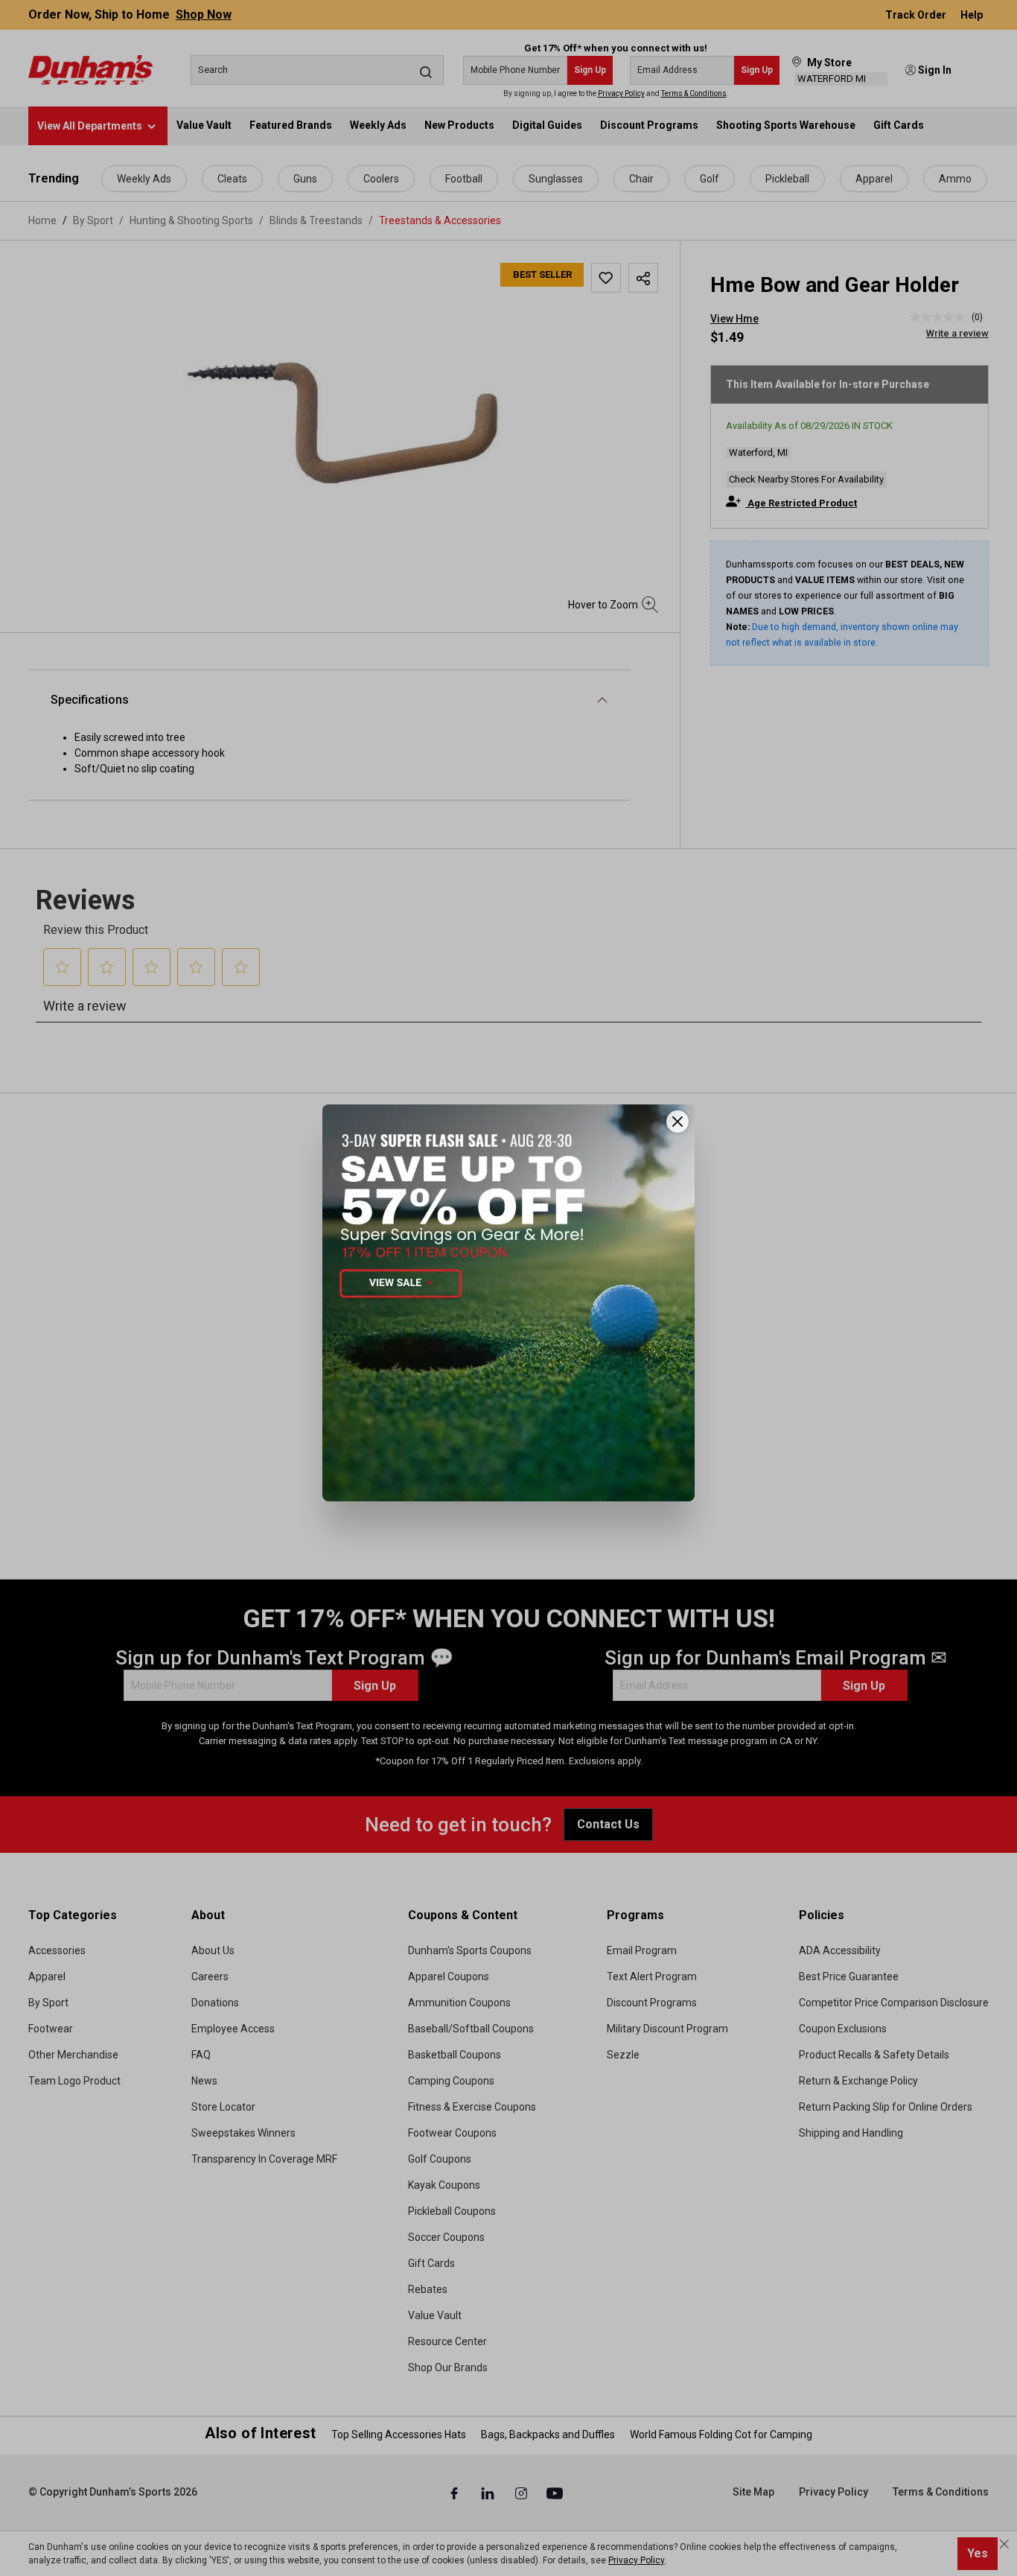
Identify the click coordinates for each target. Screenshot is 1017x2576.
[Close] (678, 1122)
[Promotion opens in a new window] (508, 1303)
